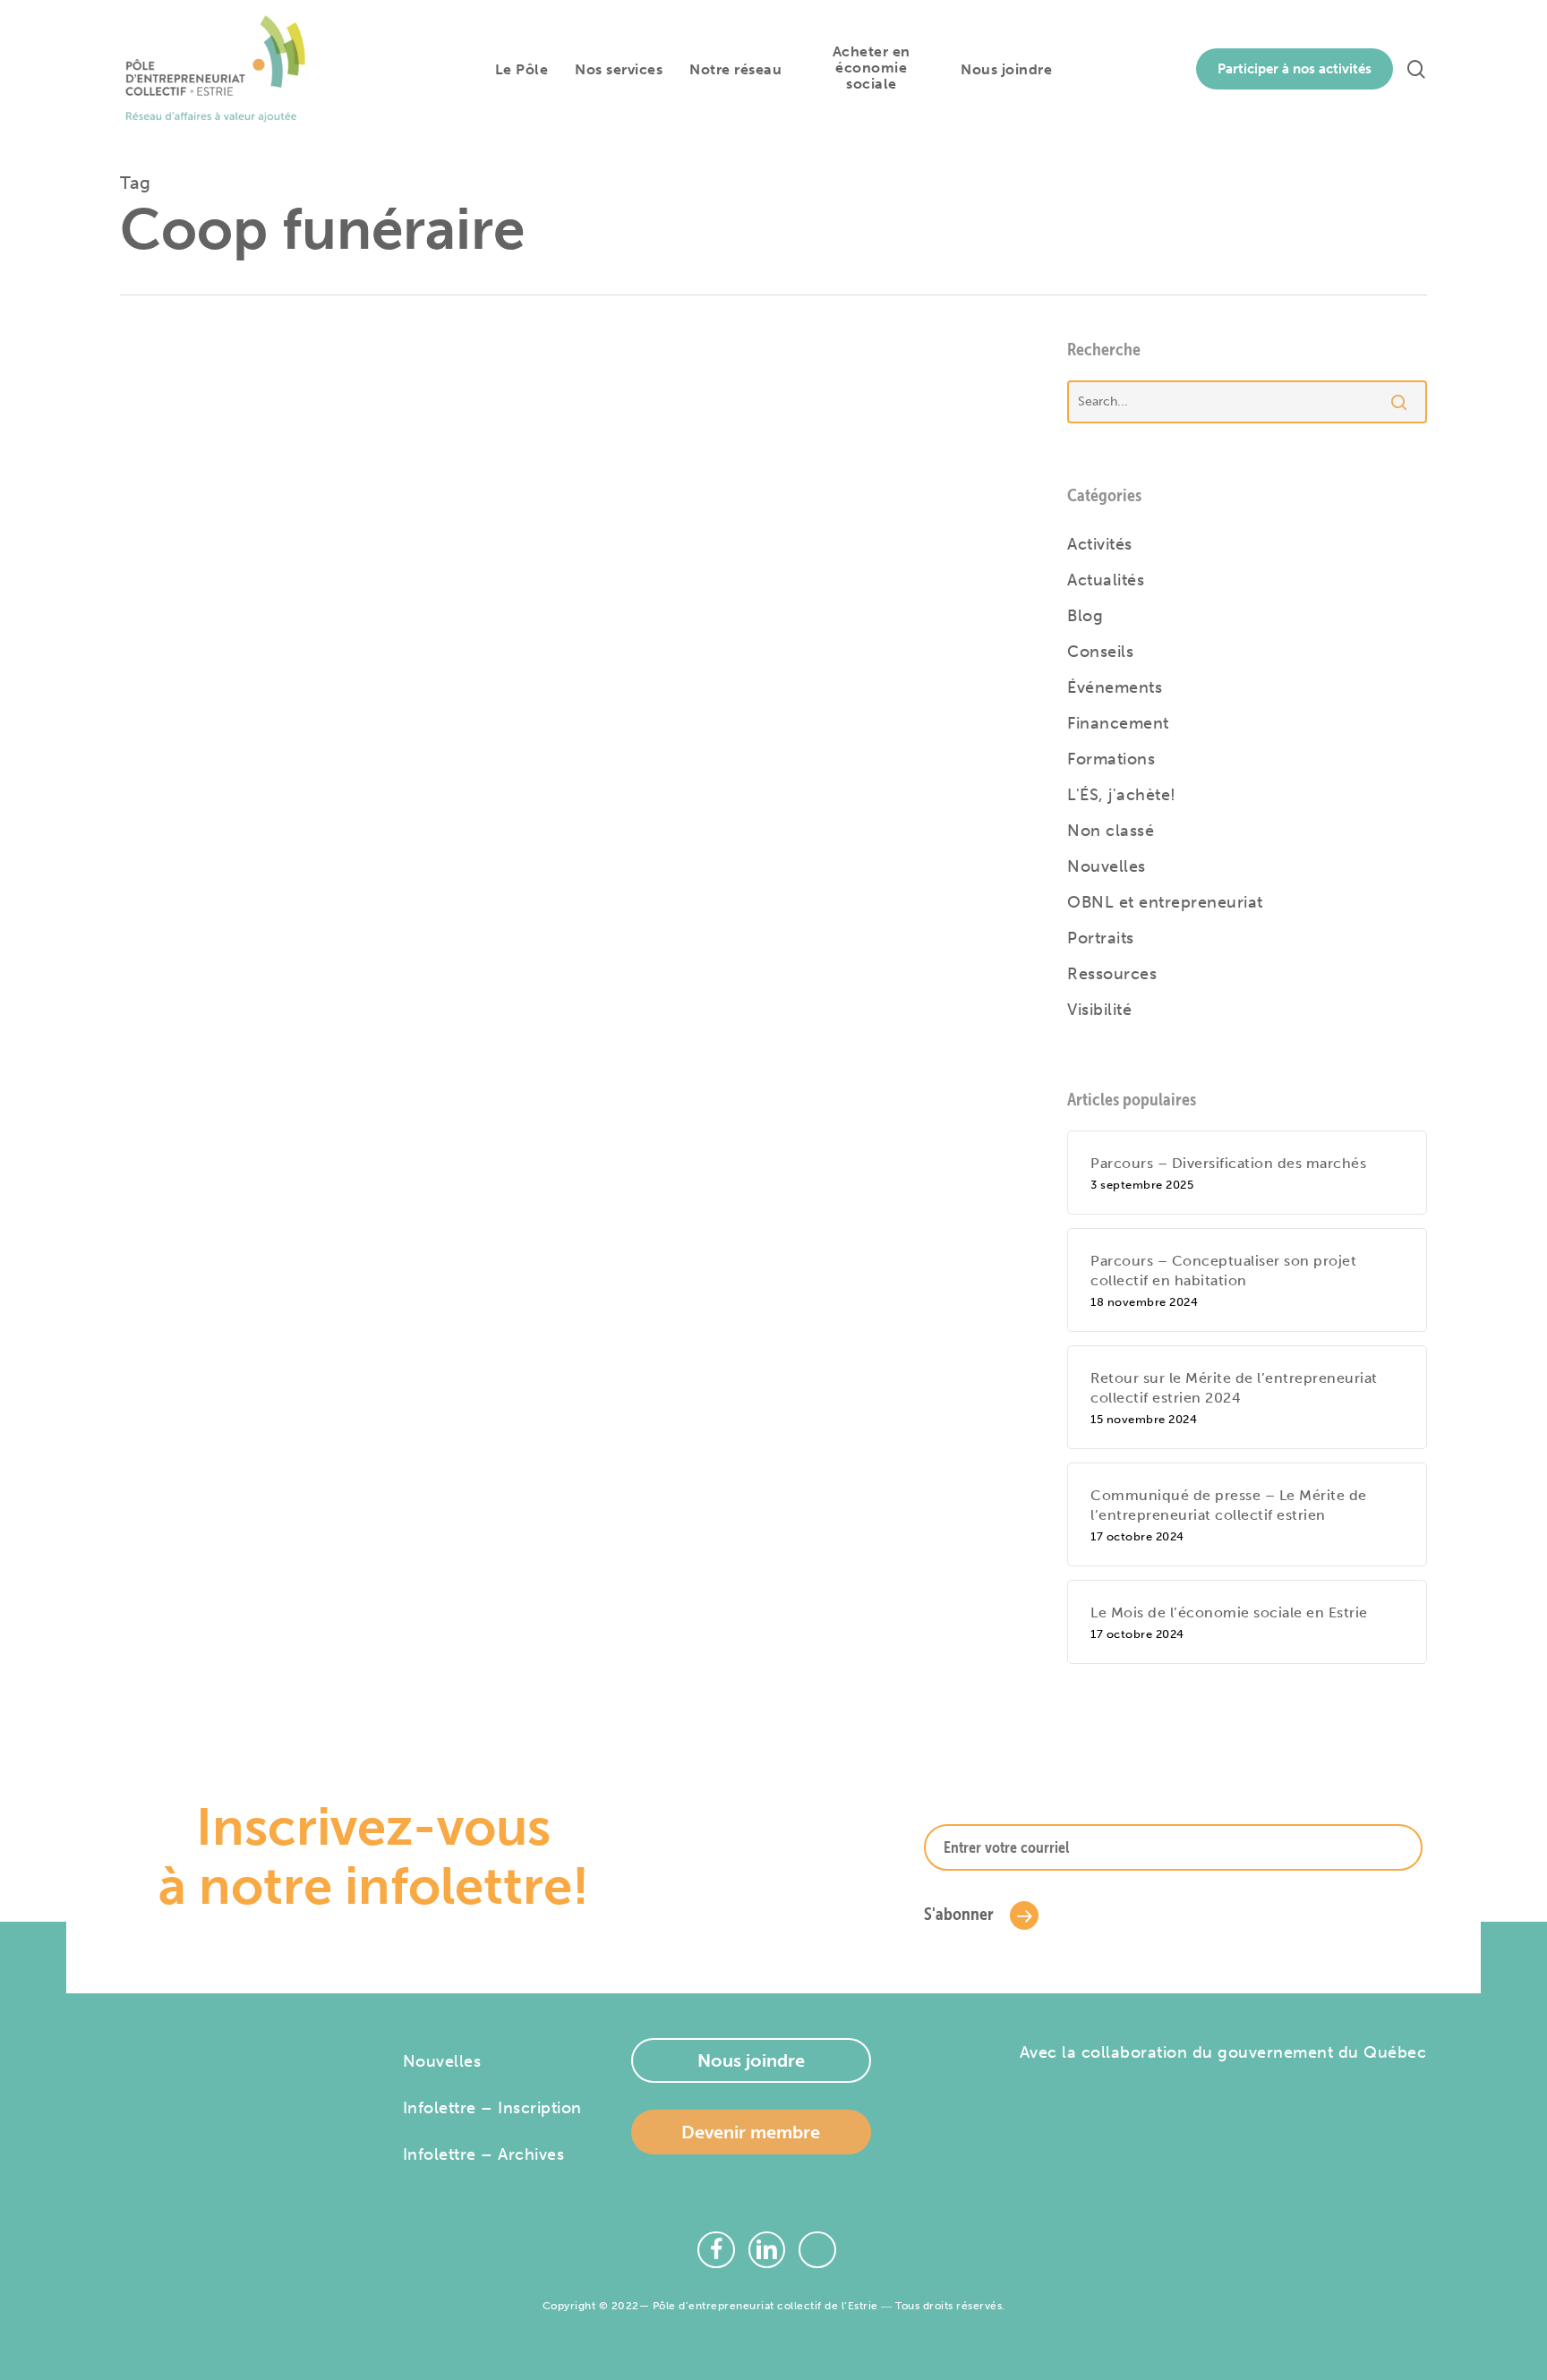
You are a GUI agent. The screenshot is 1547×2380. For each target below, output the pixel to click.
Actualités (1106, 580)
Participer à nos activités (1295, 69)
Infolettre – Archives (484, 2154)
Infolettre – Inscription (492, 2108)
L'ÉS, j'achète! (1122, 795)
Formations (1111, 759)
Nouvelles (504, 476)
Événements (1115, 687)
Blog (1085, 616)
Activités (1100, 544)
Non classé (1111, 831)
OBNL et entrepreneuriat (1165, 902)
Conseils (1100, 652)
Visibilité (1099, 1010)
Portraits (1101, 938)
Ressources (1112, 974)
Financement (1118, 723)
